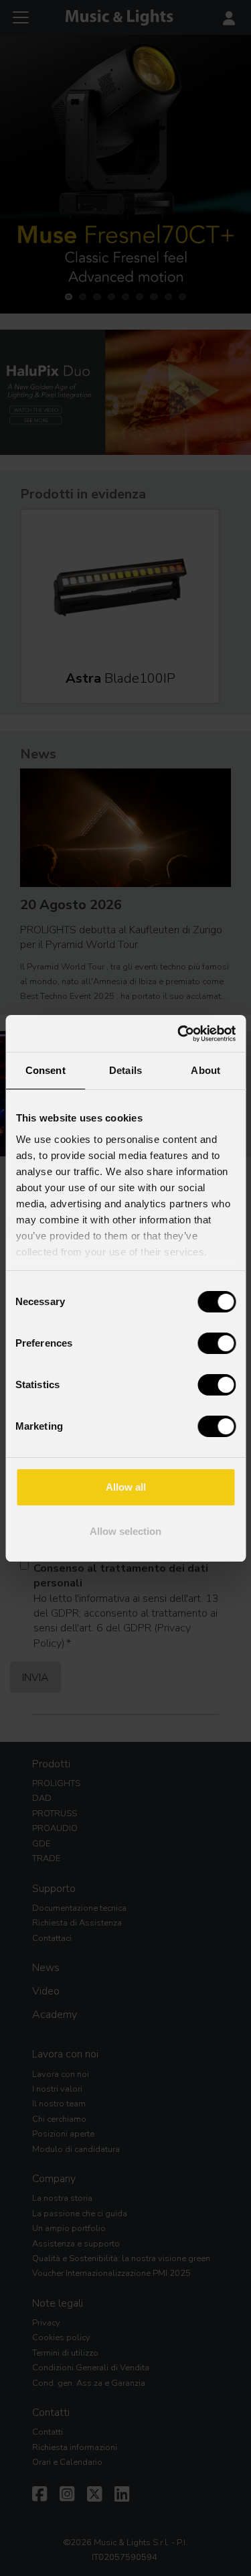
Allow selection (125, 1531)
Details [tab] (125, 1070)
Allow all (126, 1487)
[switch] (217, 1343)
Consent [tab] (46, 1070)
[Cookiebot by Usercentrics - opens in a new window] (179, 1034)
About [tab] (205, 1070)
